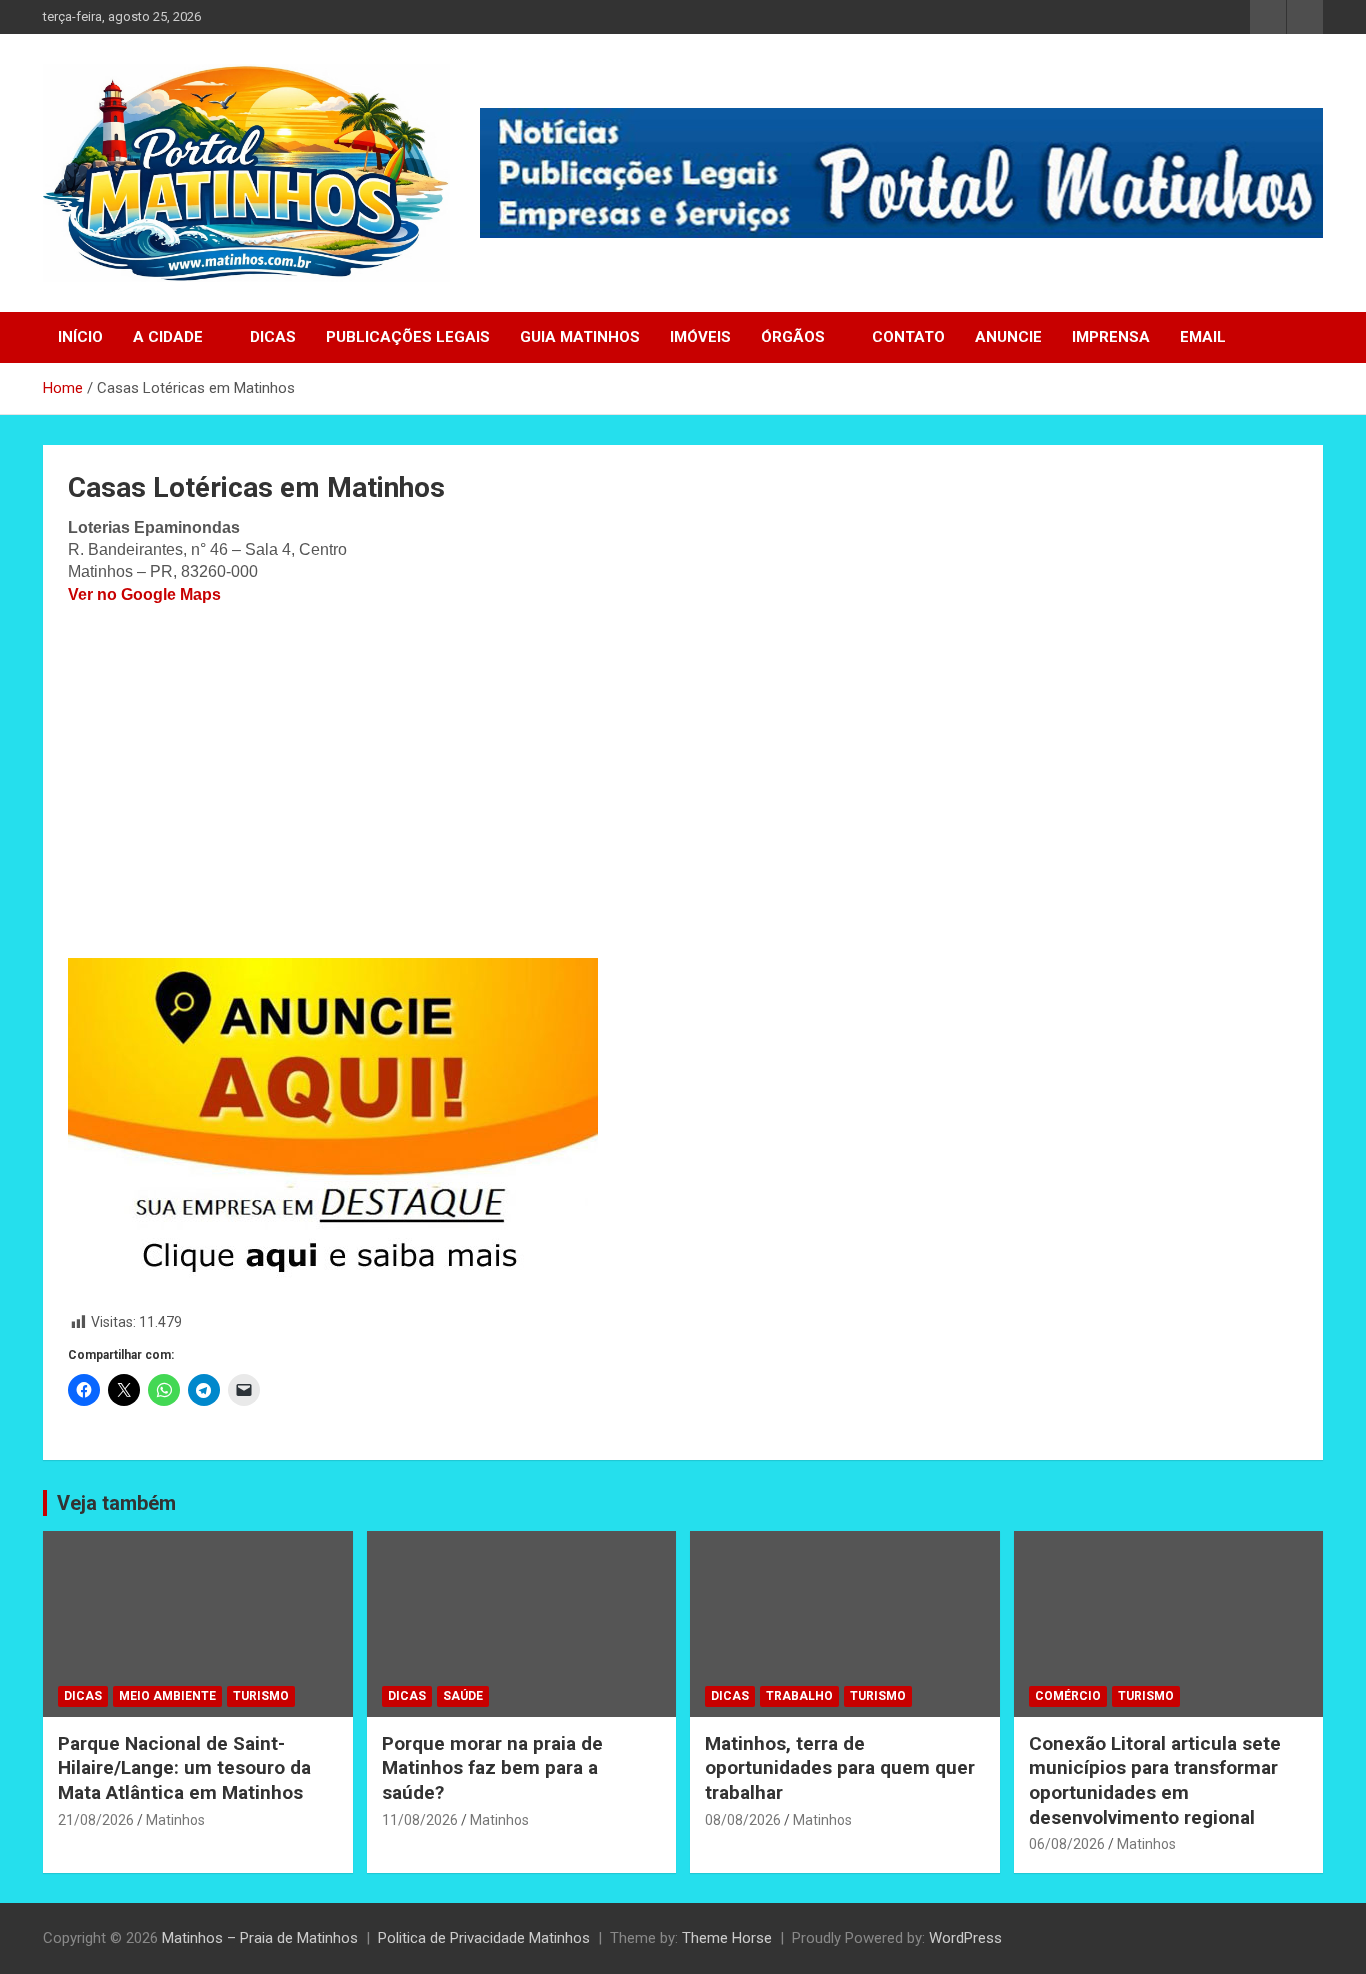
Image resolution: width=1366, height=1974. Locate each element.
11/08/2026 (420, 1820)
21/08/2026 (96, 1820)
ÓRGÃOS (793, 337)
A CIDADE (168, 337)
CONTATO (908, 337)
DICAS (273, 337)
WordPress (965, 1938)
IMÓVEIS (700, 337)
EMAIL (1203, 337)
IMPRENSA (1111, 337)
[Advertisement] (683, 782)
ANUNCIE (1008, 337)
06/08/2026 (1067, 1844)
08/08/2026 (743, 1820)
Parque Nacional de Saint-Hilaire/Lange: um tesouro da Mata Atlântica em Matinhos (184, 1768)
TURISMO (261, 1696)
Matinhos (175, 1820)
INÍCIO (80, 337)
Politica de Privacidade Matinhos (484, 1938)
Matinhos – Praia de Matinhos (260, 1938)
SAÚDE (463, 1696)
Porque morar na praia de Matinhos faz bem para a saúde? (492, 1768)
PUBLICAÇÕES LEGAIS (408, 337)
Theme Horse (727, 1938)
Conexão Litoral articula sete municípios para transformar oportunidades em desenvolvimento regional (1155, 1780)
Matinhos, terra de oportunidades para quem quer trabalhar (840, 1768)
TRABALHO (799, 1696)
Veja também (116, 1503)
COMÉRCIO (1068, 1696)
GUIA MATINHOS (580, 337)
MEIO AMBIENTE (167, 1696)
